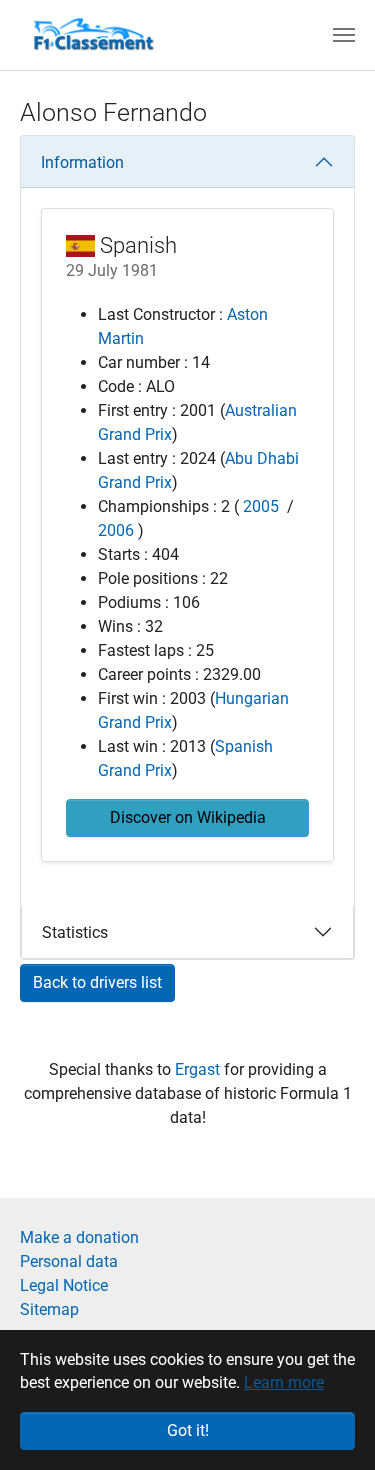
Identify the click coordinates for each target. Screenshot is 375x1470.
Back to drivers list (97, 982)
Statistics (75, 932)
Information (82, 162)
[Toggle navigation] (344, 35)
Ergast (199, 1069)
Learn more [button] (284, 1382)
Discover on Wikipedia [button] (188, 817)
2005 (261, 506)
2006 (116, 530)
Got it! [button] (188, 1430)
